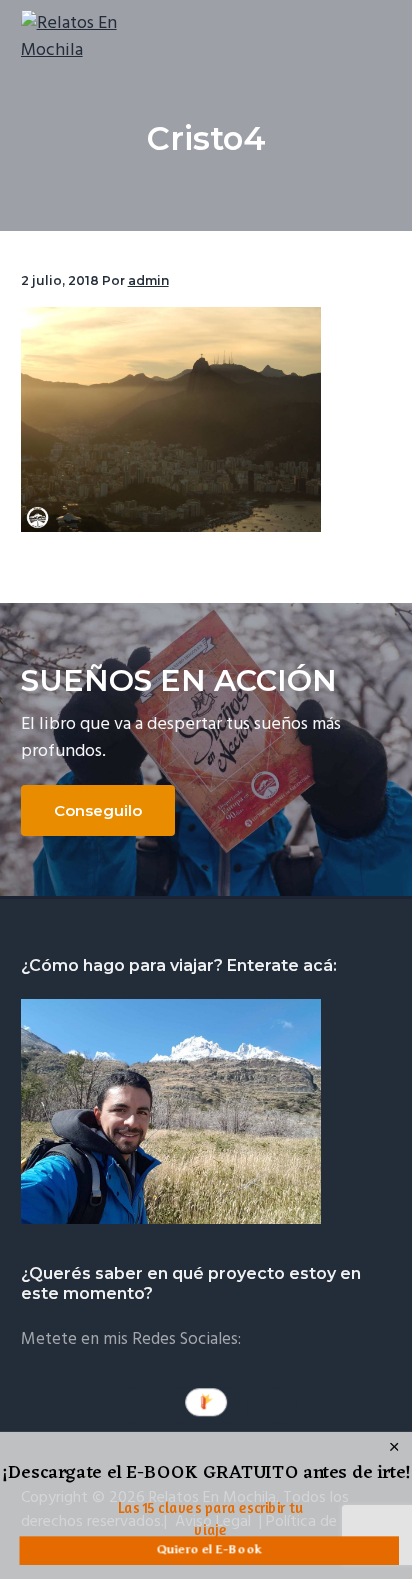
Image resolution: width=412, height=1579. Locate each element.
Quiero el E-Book (209, 1549)
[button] (206, 1474)
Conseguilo (98, 810)
